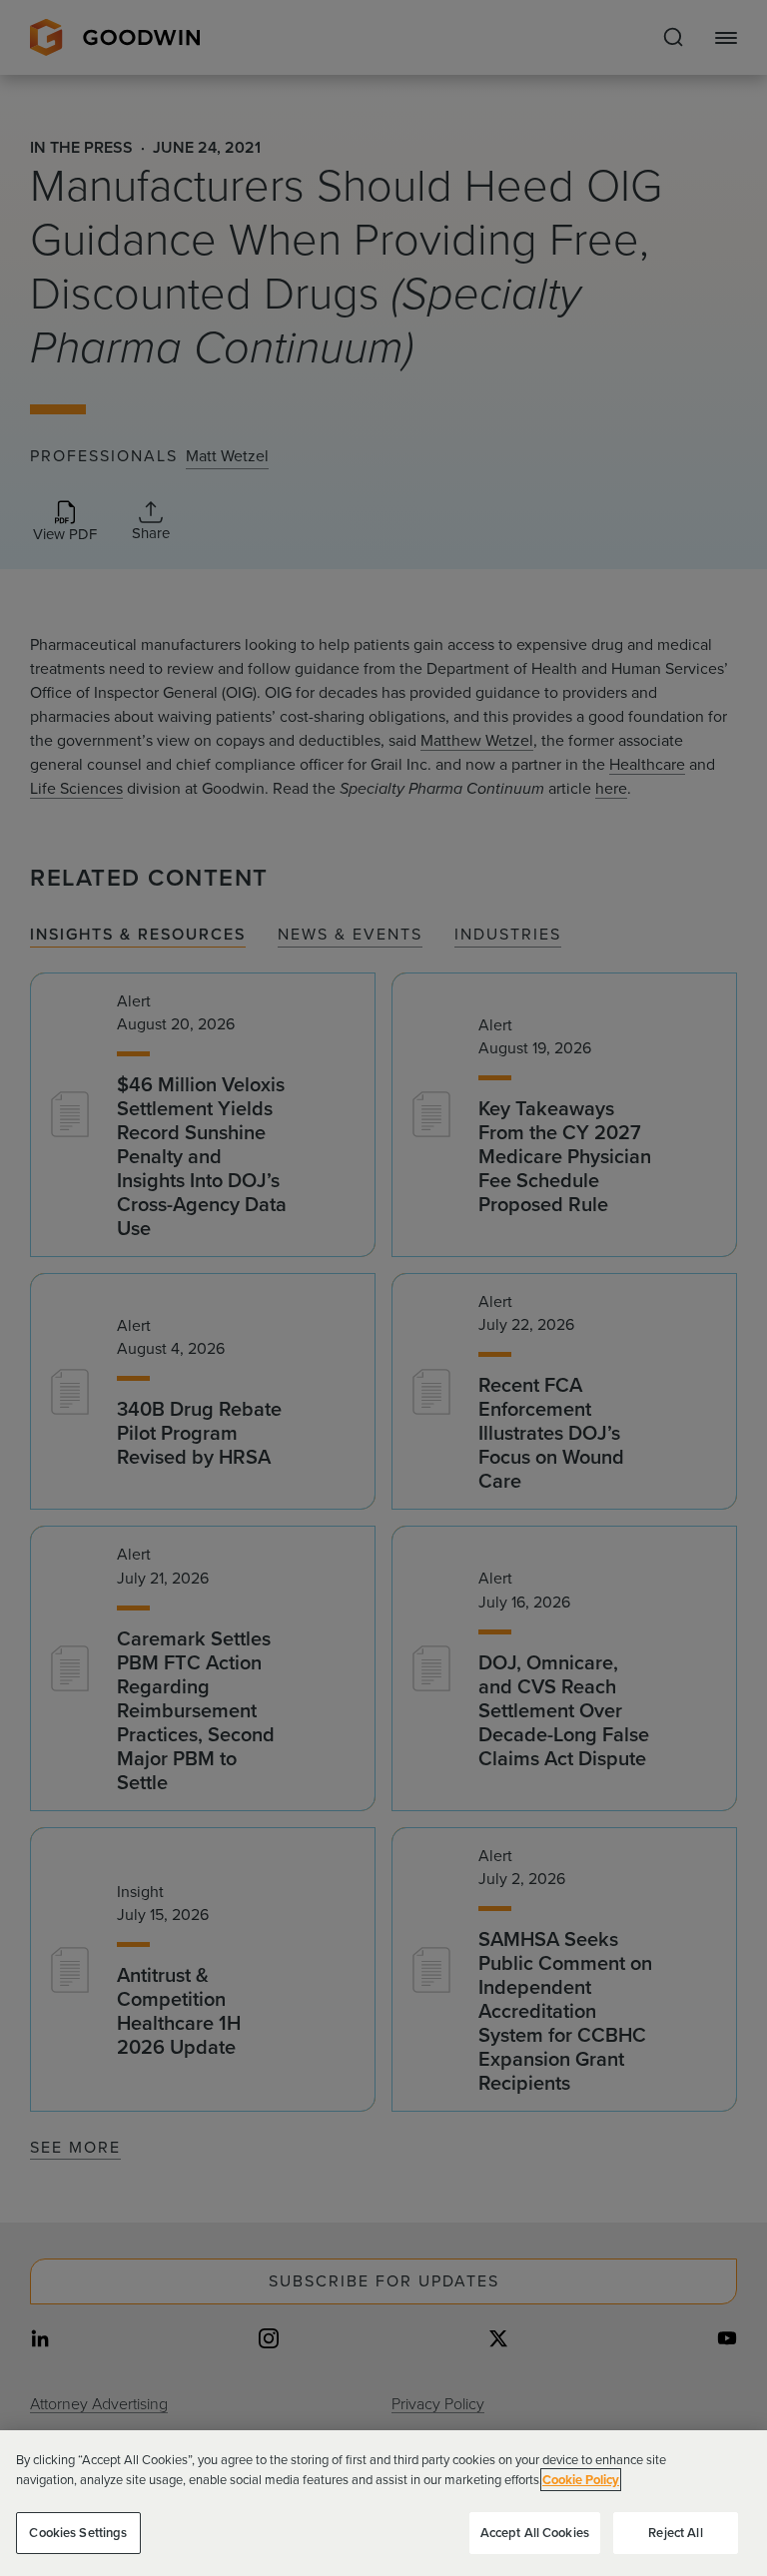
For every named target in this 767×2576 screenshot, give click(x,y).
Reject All (675, 2533)
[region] (383, 2503)
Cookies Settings (78, 2533)
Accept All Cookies (535, 2533)
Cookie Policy (581, 2480)
